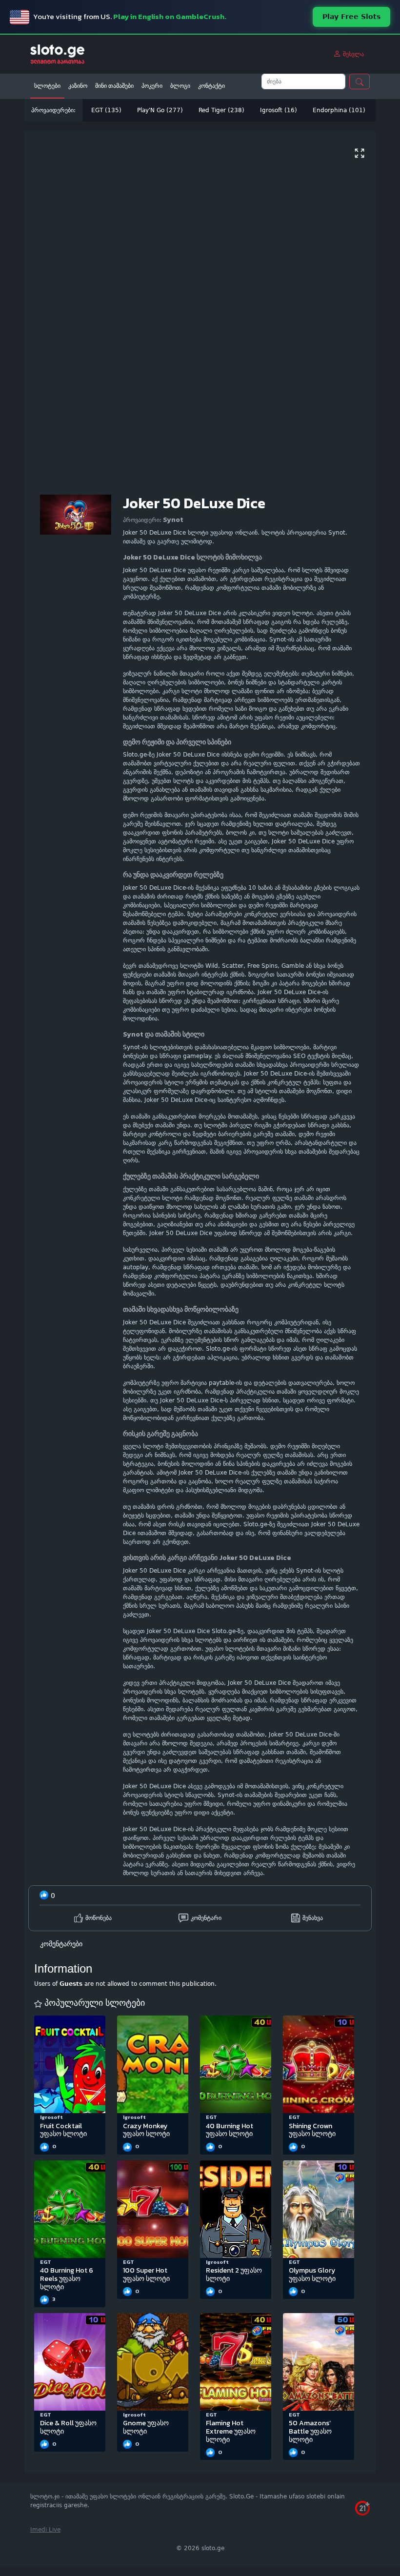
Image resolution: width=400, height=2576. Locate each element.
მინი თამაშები (114, 86)
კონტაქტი (211, 86)
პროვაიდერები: (53, 110)
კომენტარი (206, 1918)
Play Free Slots (351, 17)
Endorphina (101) (339, 110)
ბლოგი (180, 86)
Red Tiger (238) (221, 110)
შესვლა (352, 54)
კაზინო (78, 86)
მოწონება (99, 1918)
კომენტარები (61, 1944)
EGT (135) (106, 110)
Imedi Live (45, 2530)
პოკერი (152, 86)
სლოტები (47, 86)
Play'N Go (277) (160, 110)
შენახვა (313, 1918)
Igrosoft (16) (279, 110)
